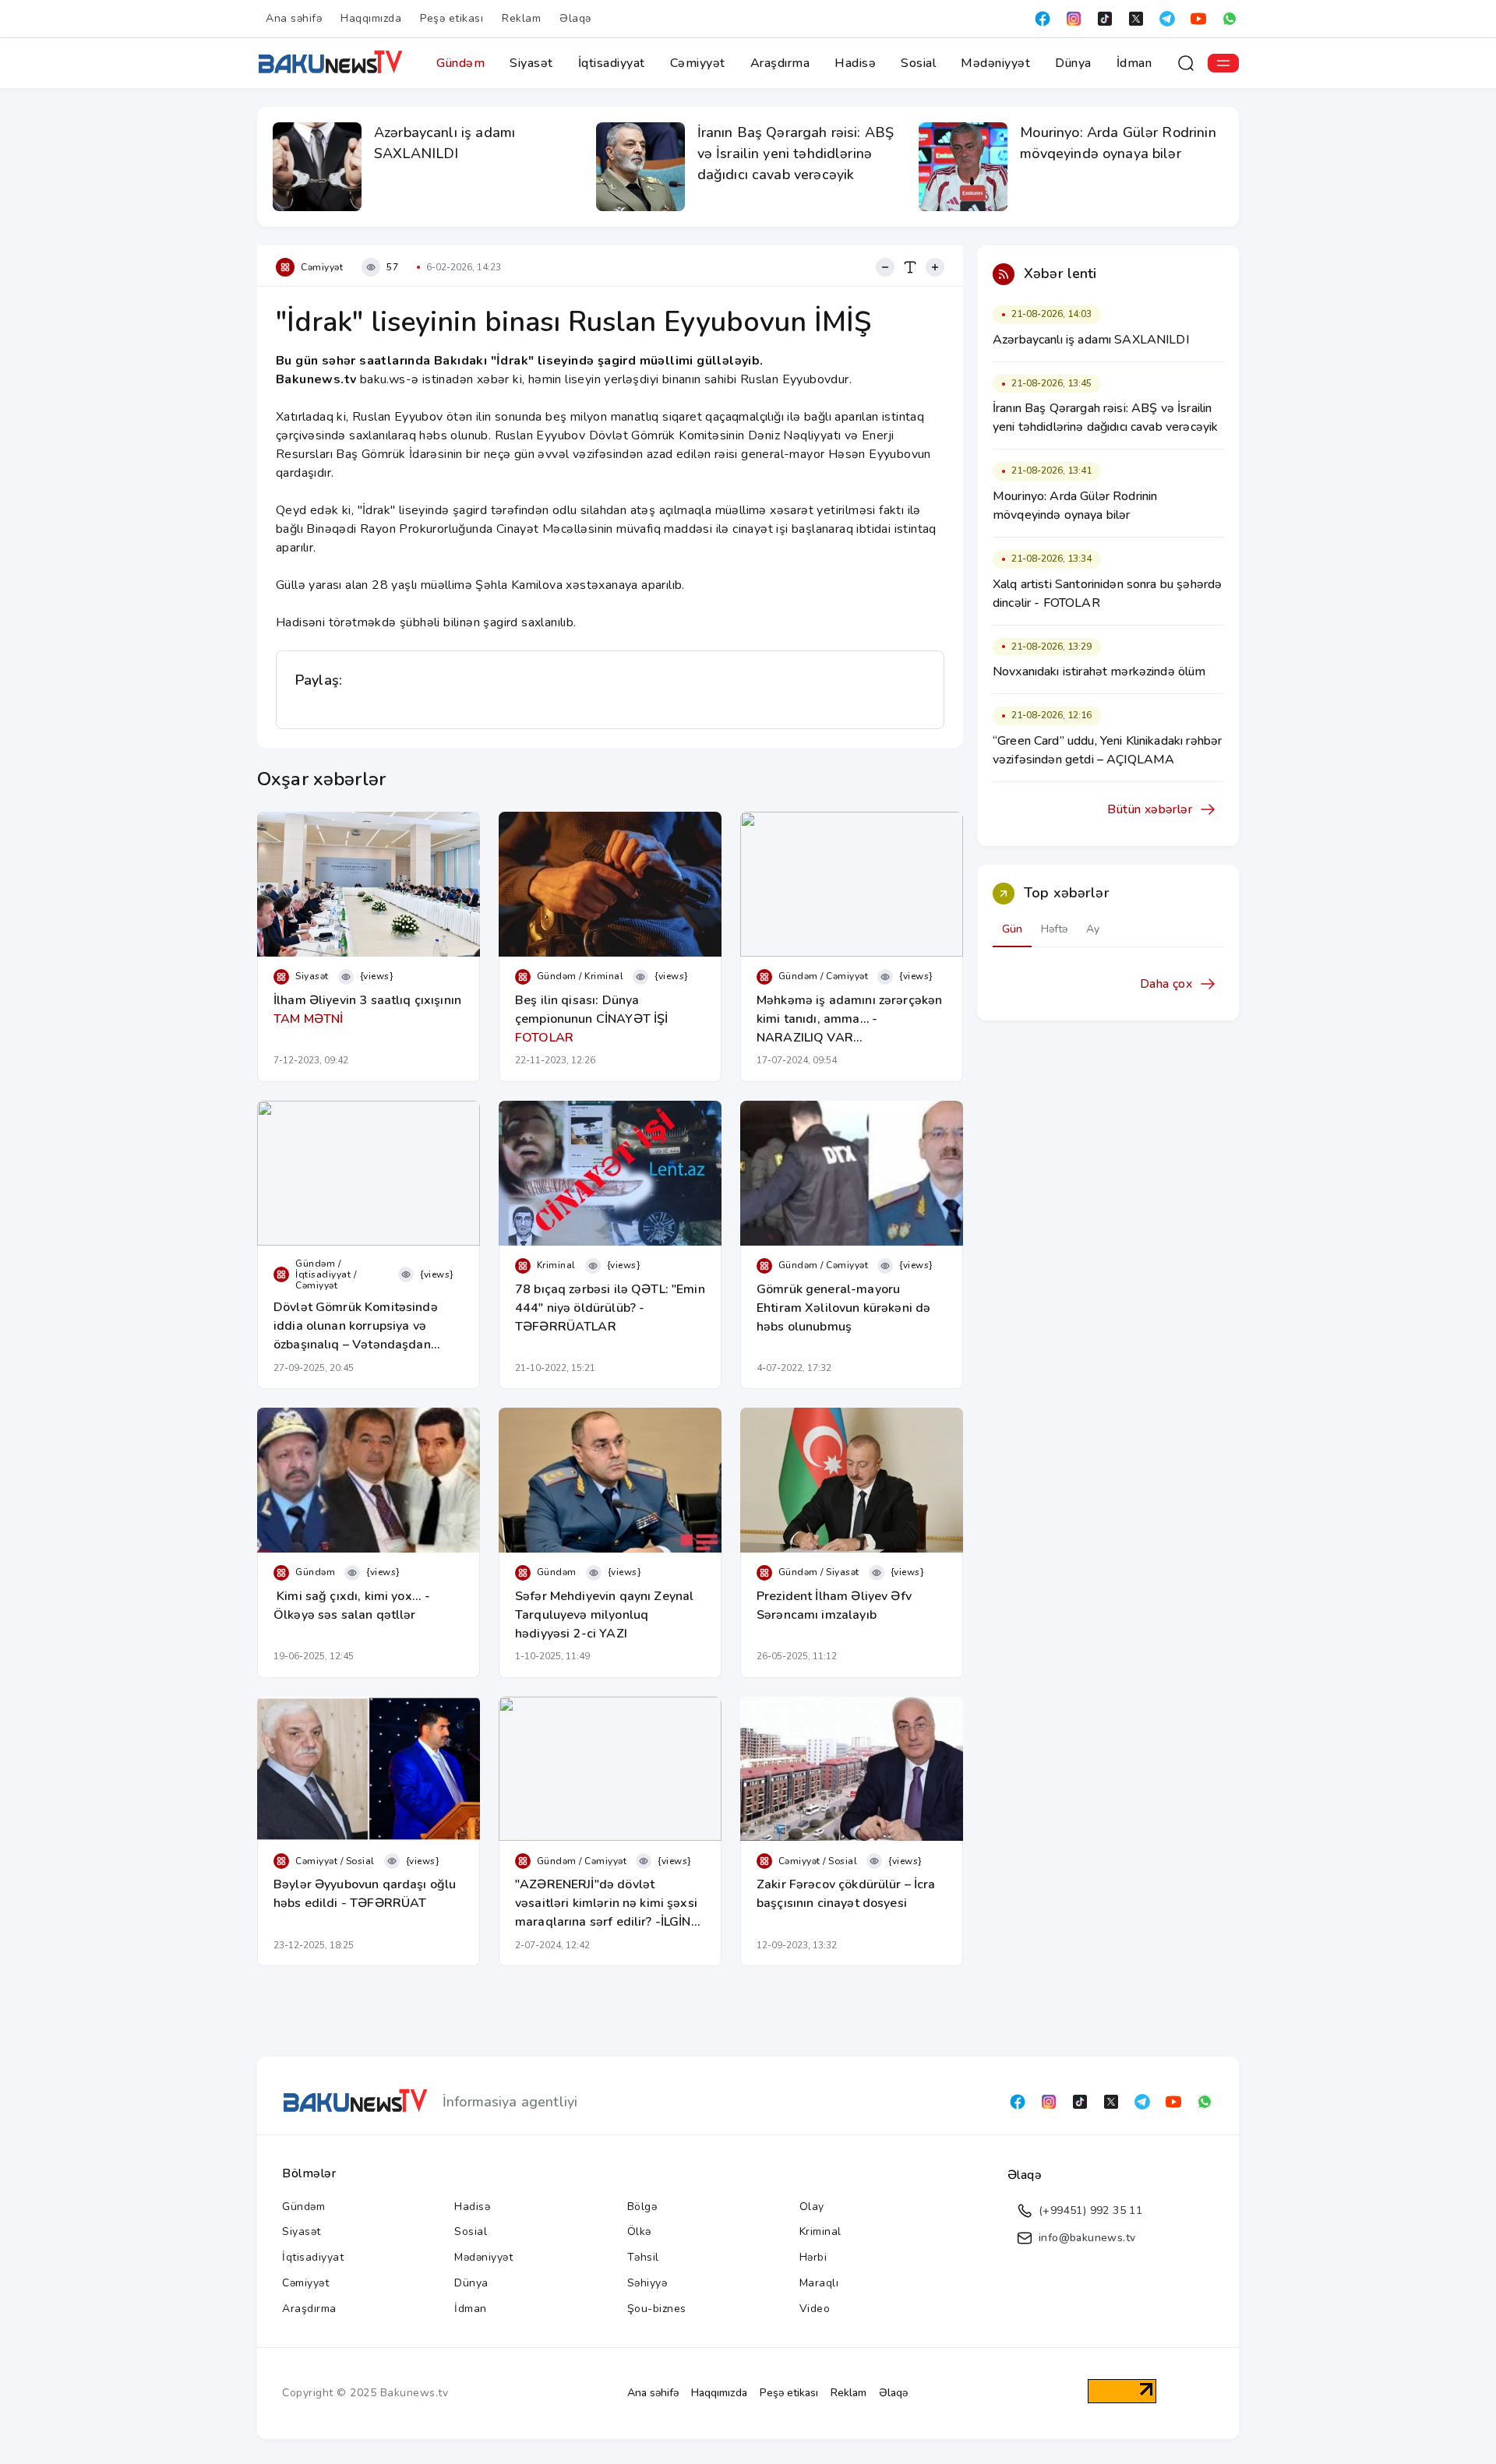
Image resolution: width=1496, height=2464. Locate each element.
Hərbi (813, 2258)
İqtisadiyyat (612, 63)
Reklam (521, 19)
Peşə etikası (452, 19)
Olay (812, 2207)
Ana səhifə (294, 19)
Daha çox (1166, 984)
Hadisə (855, 63)
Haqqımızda (371, 19)
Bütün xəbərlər (1150, 809)
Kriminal (820, 2232)
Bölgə (642, 2207)
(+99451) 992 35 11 (1090, 2210)
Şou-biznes (657, 2309)
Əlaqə (575, 19)
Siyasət (531, 63)
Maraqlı (819, 2284)
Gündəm (460, 63)
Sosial (918, 63)
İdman (1134, 63)
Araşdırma (780, 63)
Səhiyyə (647, 2284)
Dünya (1073, 63)
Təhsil (643, 2258)
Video (815, 2309)
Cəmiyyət (698, 63)
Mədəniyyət (995, 63)
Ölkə (639, 2232)
